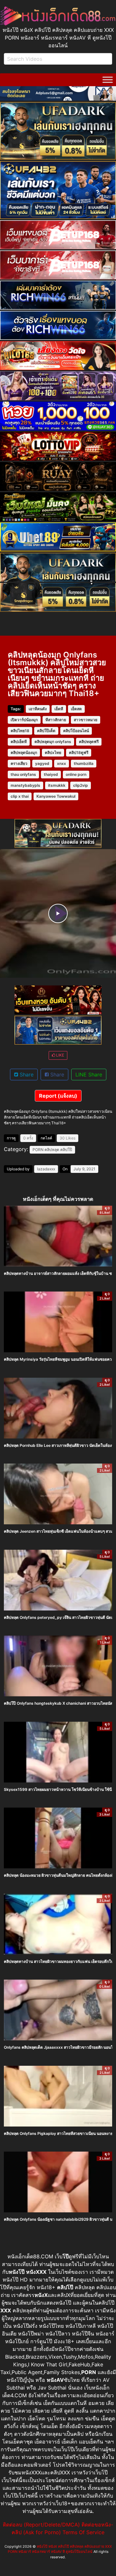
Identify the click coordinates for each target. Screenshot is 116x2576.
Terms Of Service (83, 2532)
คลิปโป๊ (66, 1150)
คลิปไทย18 (20, 731)
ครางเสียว (19, 763)
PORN (38, 1150)
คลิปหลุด (52, 1150)
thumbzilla (84, 763)
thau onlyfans (23, 774)
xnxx (62, 763)
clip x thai (20, 796)
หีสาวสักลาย (56, 720)
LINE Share (89, 1075)
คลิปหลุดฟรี (89, 742)
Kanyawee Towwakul (56, 796)
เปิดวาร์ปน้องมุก (24, 720)
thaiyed (51, 774)
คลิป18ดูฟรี (79, 753)
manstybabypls (25, 785)
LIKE (60, 1055)
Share (26, 1075)
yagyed (42, 763)
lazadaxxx (46, 1169)
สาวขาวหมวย (86, 720)
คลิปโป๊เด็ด (46, 731)
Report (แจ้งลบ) (58, 1096)
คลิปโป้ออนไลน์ (76, 731)
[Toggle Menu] (108, 80)
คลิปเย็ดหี (19, 742)
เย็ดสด (76, 709)
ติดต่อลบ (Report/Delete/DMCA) (41, 2525)
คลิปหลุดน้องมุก (24, 753)
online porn (76, 774)
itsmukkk (57, 785)
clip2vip (81, 785)
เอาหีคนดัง (38, 709)
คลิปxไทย (53, 753)
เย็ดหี (59, 709)
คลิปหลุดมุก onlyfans (53, 742)
